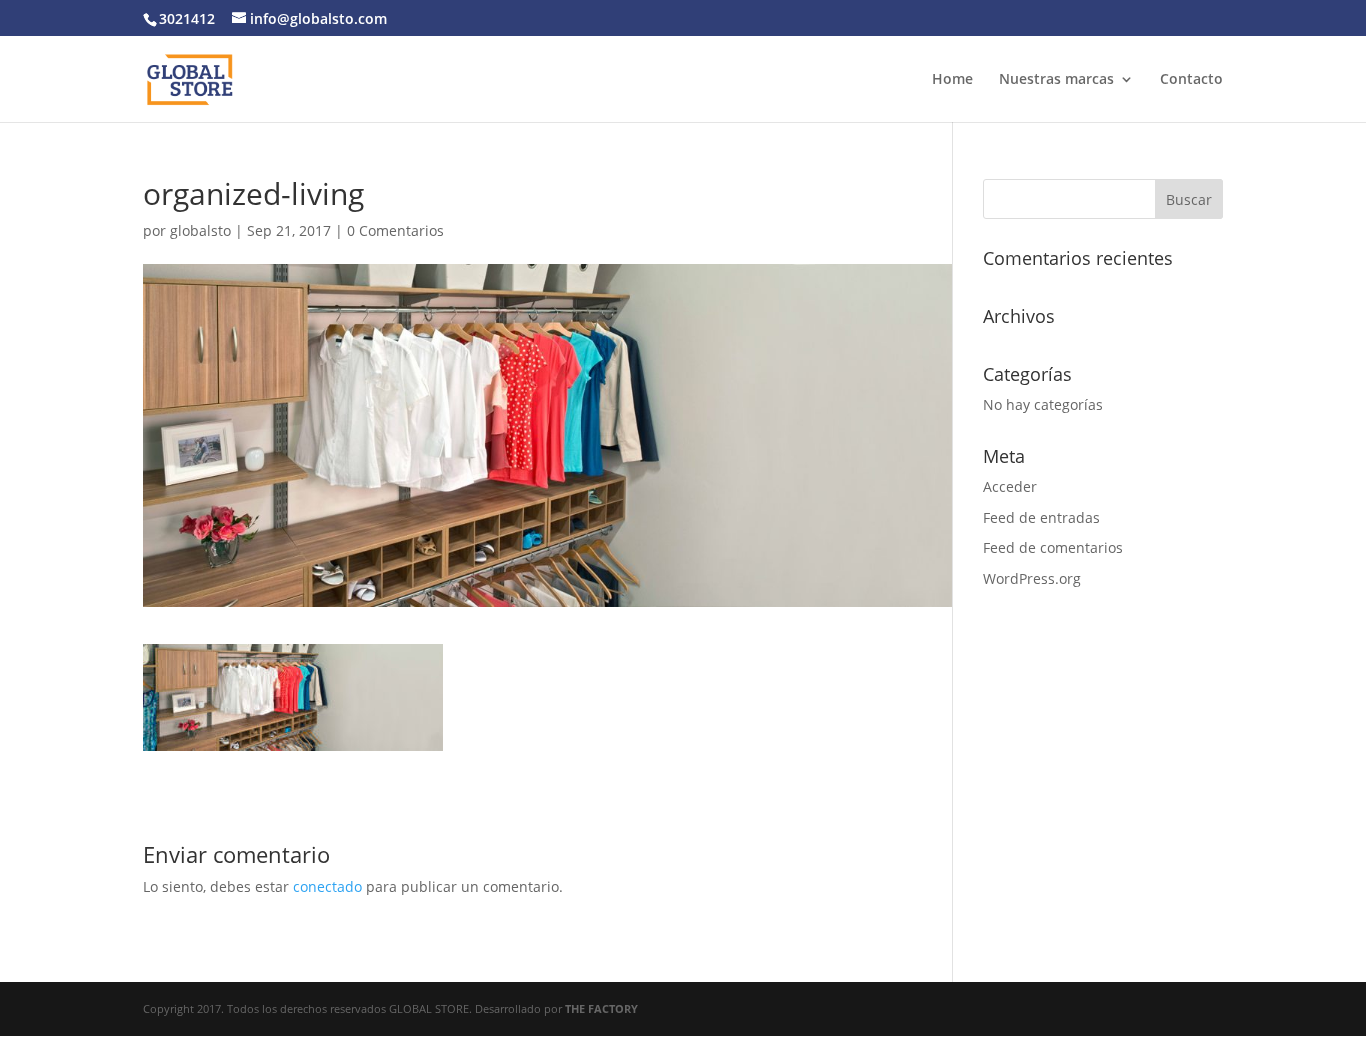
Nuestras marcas (1056, 80)
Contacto (1191, 80)
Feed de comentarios (1053, 547)
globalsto (200, 230)
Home (952, 80)
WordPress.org (1032, 578)
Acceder (1010, 486)
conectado (327, 886)
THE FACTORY (601, 1008)
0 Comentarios (395, 230)
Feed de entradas (1041, 517)
